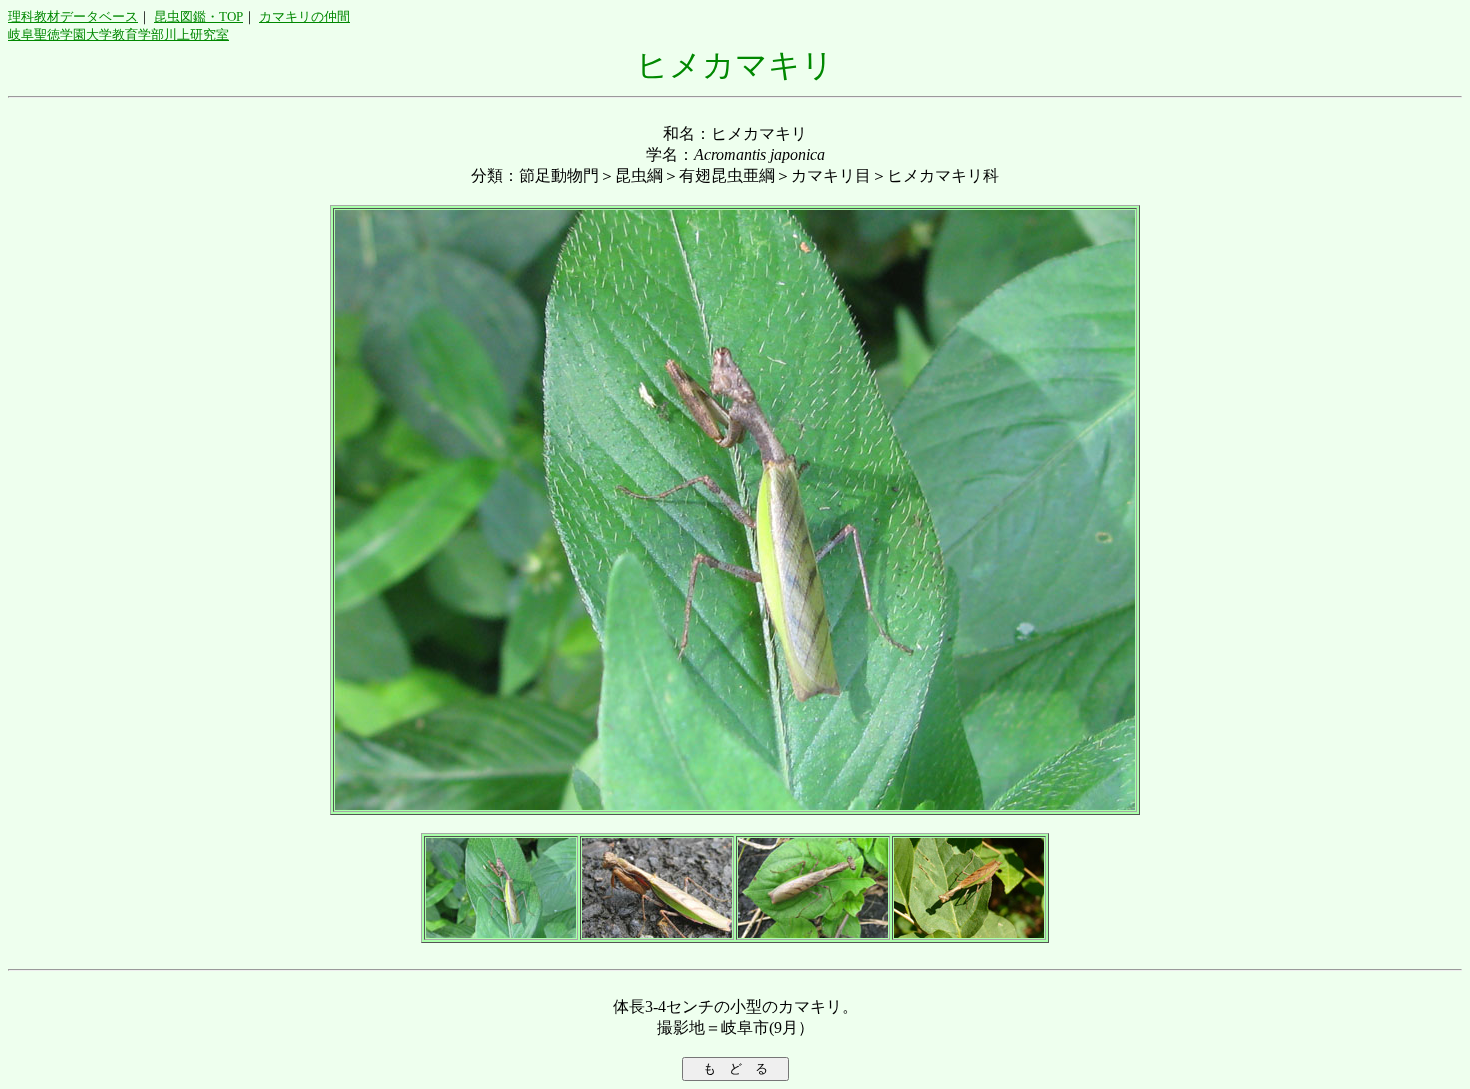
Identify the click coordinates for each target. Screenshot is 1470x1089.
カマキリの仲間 (304, 16)
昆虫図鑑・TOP (198, 16)
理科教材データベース (73, 16)
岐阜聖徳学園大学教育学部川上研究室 (118, 34)
